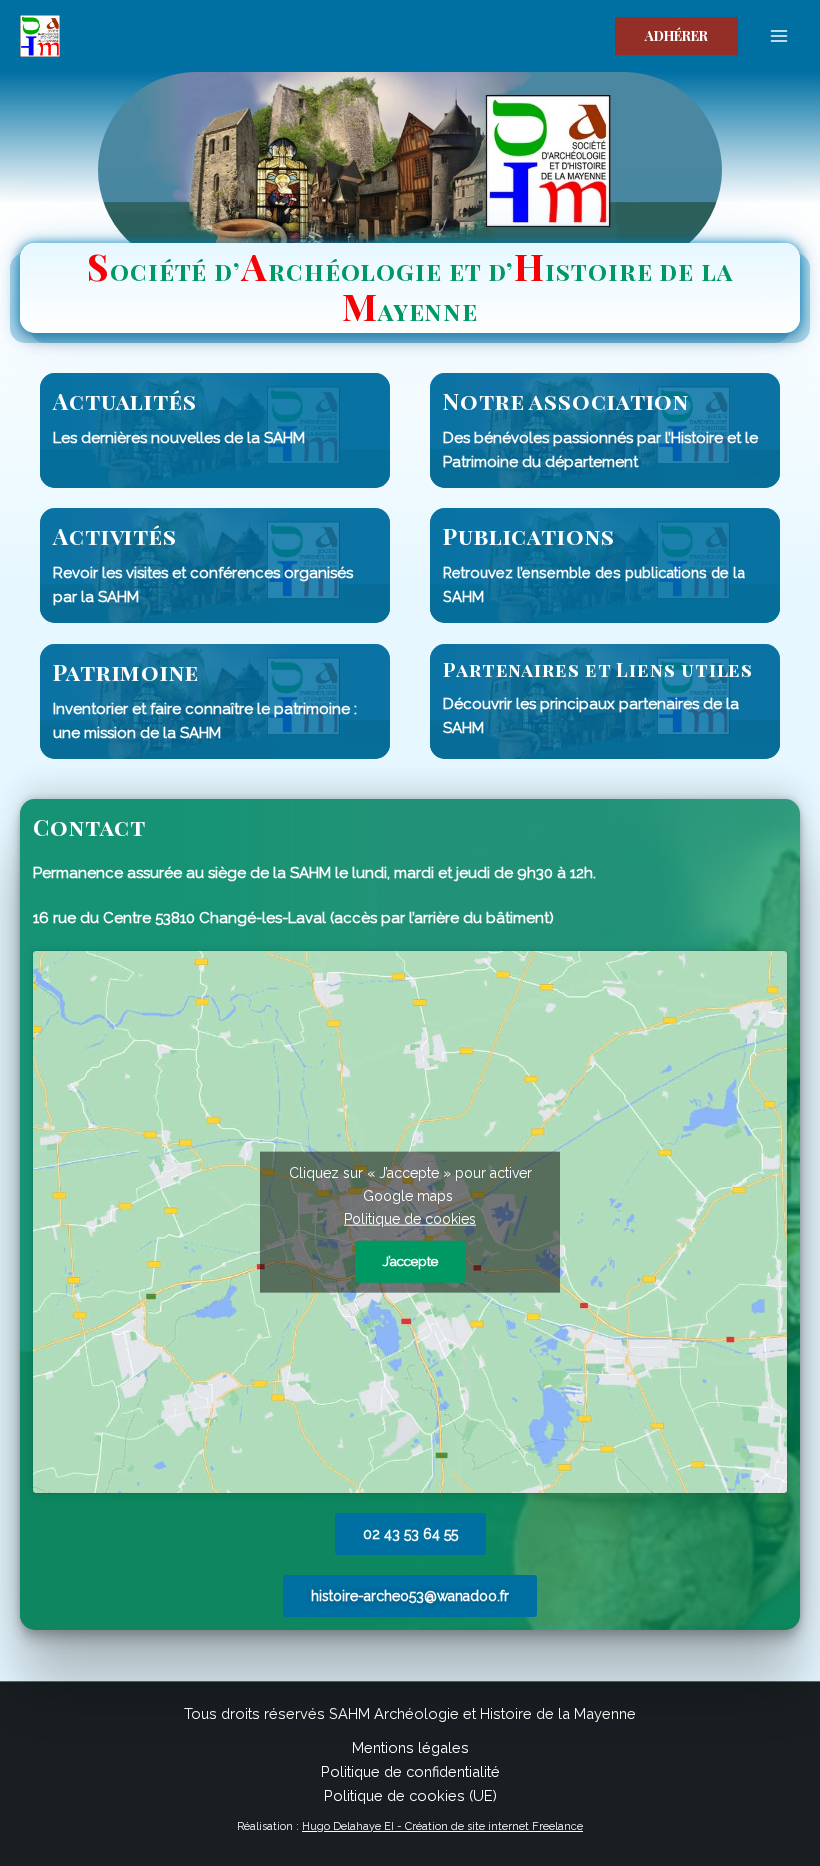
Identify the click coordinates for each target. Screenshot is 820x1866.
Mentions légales (410, 1747)
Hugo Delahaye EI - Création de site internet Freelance (442, 1826)
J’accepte (410, 1261)
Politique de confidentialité (410, 1771)
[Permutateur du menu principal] (779, 36)
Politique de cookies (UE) (410, 1795)
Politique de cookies (410, 1219)
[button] (676, 36)
